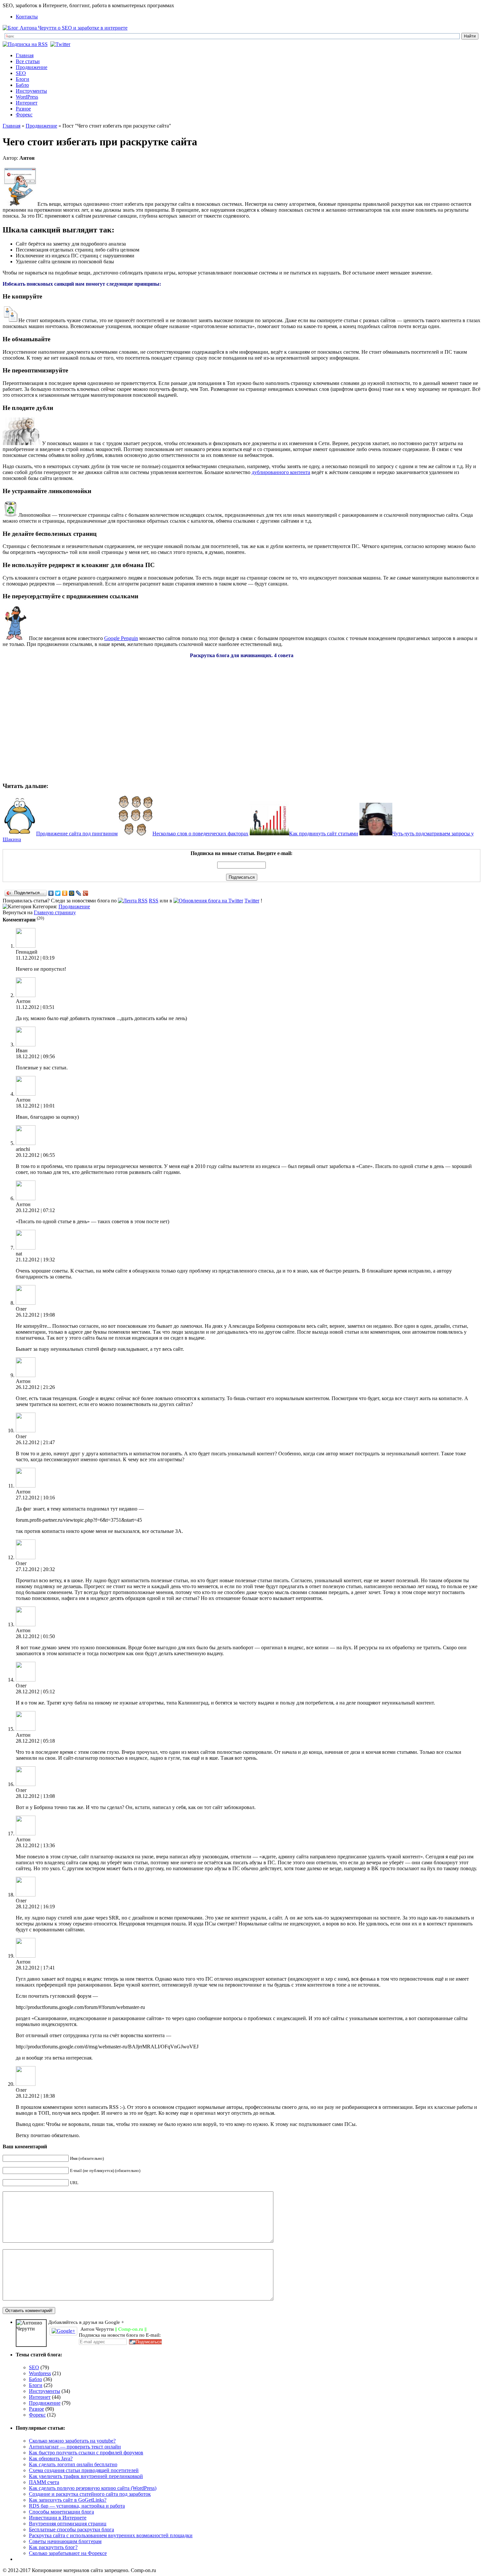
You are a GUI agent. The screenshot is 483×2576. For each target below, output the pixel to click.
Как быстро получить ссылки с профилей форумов (86, 2453)
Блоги (23, 79)
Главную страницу (55, 912)
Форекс (24, 115)
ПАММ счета (44, 2482)
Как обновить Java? (51, 2458)
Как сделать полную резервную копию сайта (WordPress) (93, 2488)
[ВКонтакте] (51, 893)
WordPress (27, 97)
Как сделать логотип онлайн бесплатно (73, 2464)
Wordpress (40, 2373)
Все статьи (28, 61)
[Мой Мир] (72, 893)
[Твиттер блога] (61, 44)
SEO (21, 73)
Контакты (27, 17)
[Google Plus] (86, 893)
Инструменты (31, 91)
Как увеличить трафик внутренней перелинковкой (86, 2476)
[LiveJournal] (79, 893)
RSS (154, 901)
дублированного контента (281, 472)
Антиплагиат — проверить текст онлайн (75, 2447)
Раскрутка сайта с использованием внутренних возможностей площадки (111, 2535)
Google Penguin (121, 638)
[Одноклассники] (65, 893)
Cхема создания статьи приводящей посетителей (84, 2470)
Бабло (22, 85)
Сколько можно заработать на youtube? (72, 2441)
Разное (23, 109)
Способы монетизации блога (61, 2512)
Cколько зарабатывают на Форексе (68, 2553)
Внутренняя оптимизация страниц (68, 2524)
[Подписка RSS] (26, 44)
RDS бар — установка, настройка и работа (77, 2506)
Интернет (27, 103)
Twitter (252, 901)
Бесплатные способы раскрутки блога (71, 2529)
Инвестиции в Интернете (58, 2518)
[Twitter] (58, 893)
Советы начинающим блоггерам (65, 2541)
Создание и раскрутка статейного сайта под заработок (90, 2494)
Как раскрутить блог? (53, 2547)
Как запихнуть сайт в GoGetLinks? (68, 2500)
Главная (25, 55)
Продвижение (32, 67)
